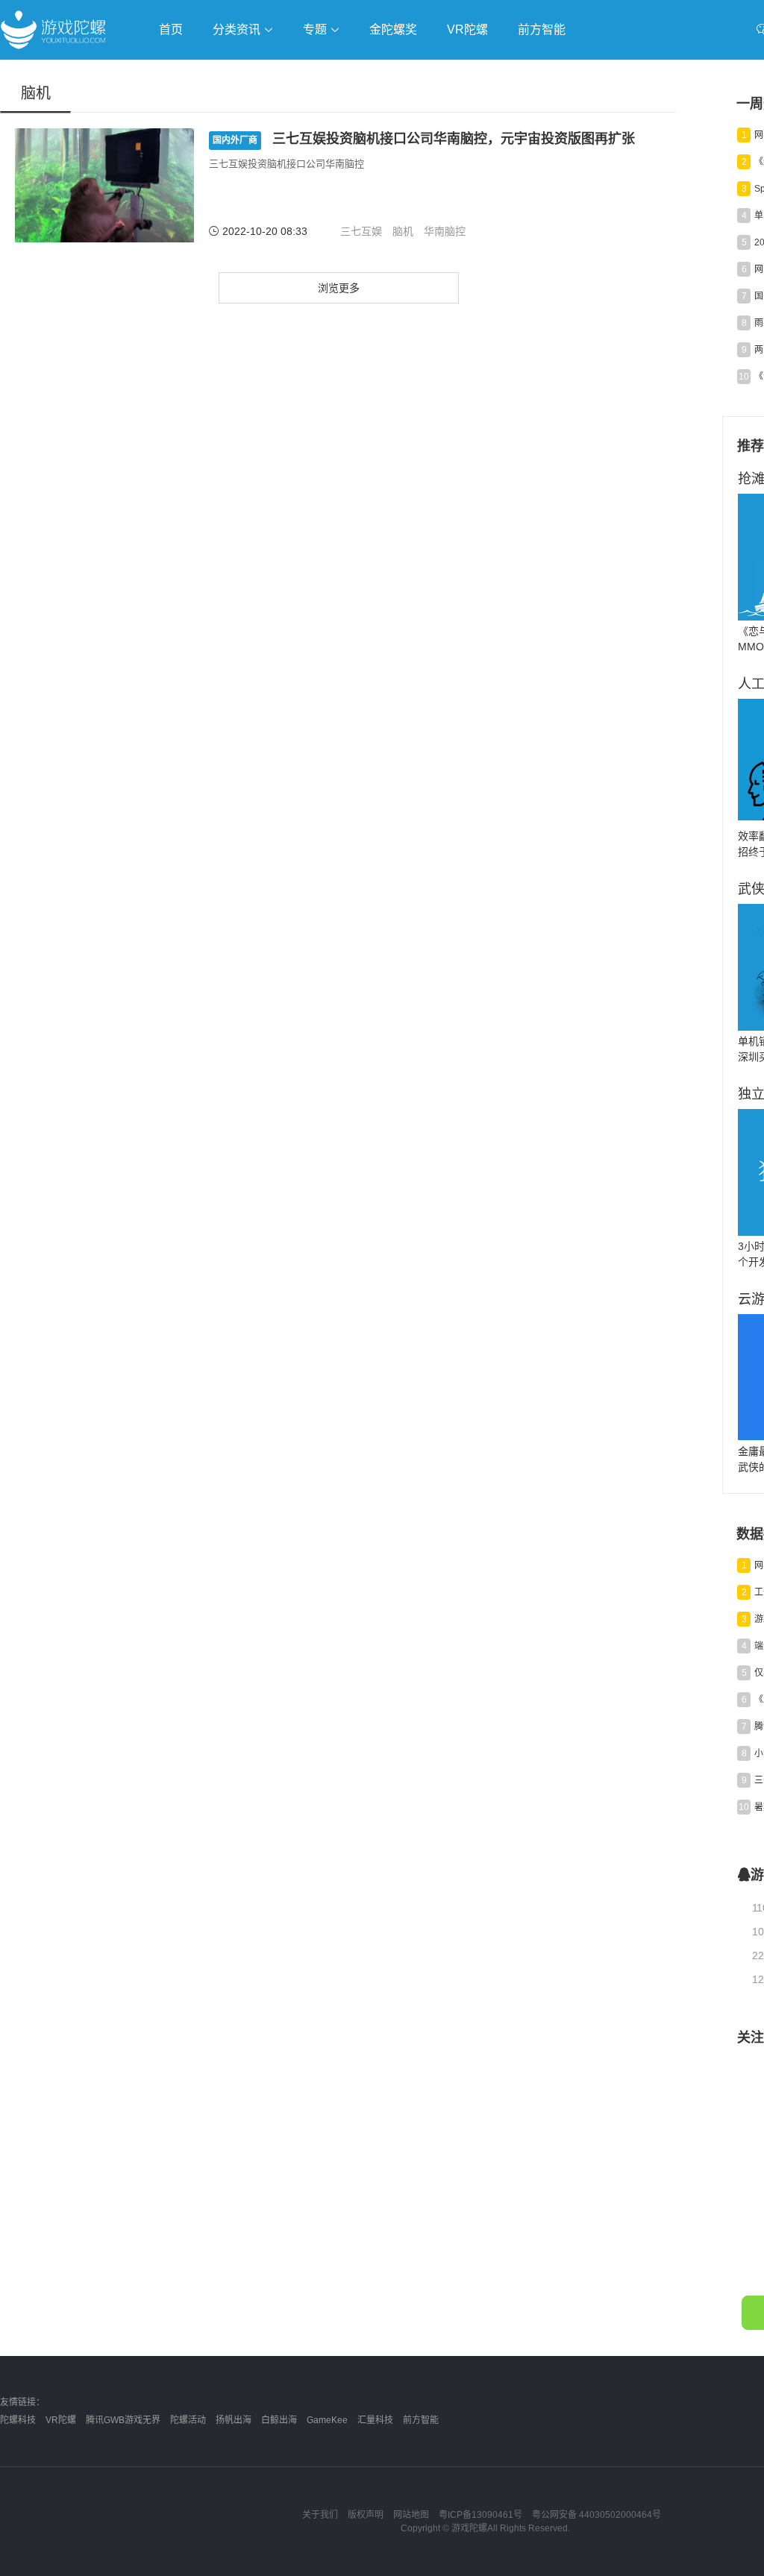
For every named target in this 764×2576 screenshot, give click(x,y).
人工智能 (240, 72)
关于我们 (320, 2515)
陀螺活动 (188, 2420)
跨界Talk (176, 112)
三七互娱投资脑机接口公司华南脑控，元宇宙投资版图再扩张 (424, 139)
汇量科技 (375, 2420)
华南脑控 (445, 231)
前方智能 (542, 29)
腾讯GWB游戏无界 (123, 2420)
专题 (316, 29)
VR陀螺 (467, 29)
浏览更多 (339, 288)
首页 (171, 29)
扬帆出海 (234, 2420)
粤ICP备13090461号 (480, 2515)
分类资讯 (238, 29)
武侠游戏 (303, 72)
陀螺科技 (18, 2420)
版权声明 (366, 2515)
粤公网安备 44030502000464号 (597, 2515)
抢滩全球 (178, 72)
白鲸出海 (279, 2420)
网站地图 (411, 2515)
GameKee (327, 2420)
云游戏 (425, 72)
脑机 (403, 231)
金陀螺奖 (393, 29)
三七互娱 (361, 231)
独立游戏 (366, 72)
